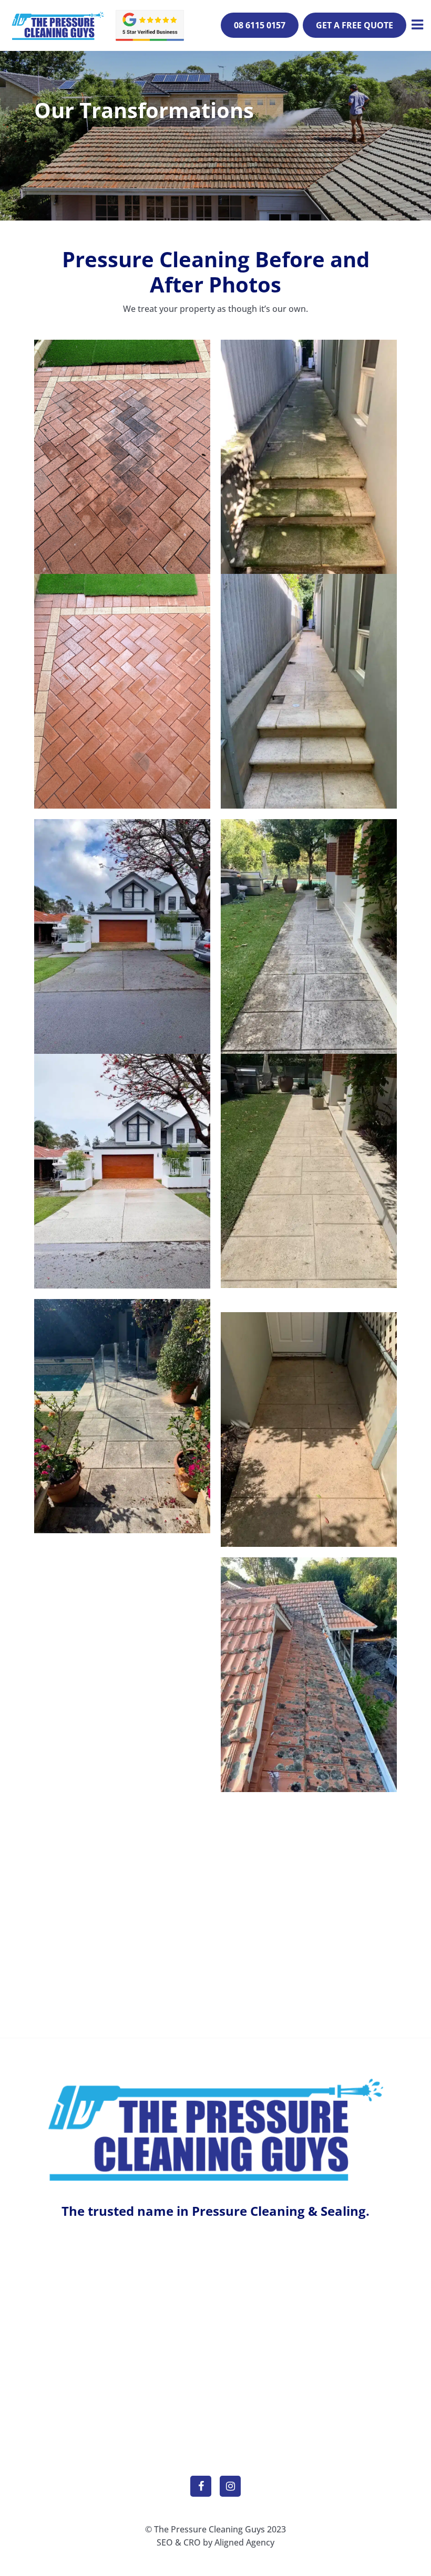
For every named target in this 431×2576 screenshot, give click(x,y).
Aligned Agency (244, 2542)
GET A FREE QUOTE (355, 25)
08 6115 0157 (260, 25)
